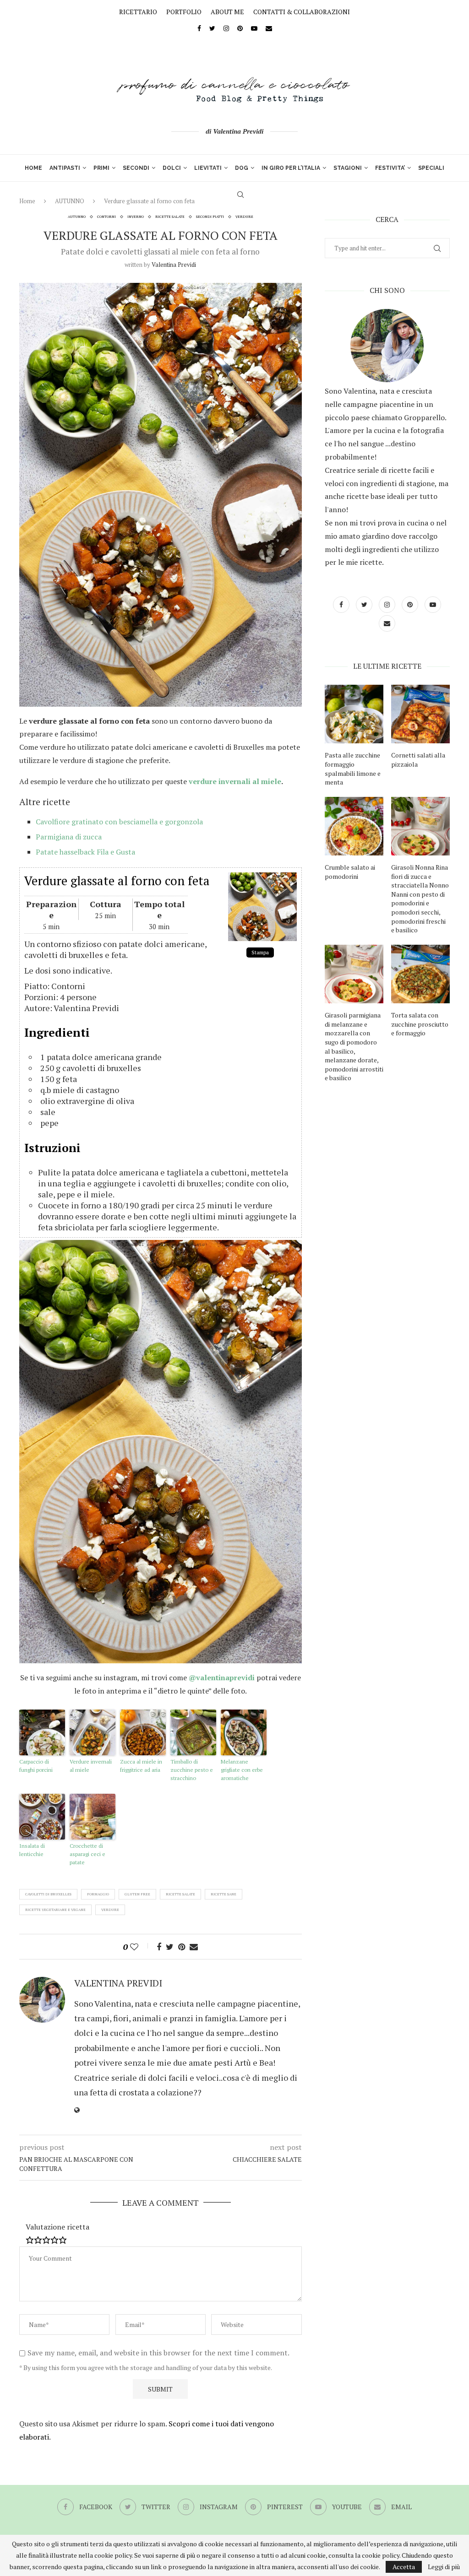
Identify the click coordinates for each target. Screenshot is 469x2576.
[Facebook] (199, 28)
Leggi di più (444, 2567)
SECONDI (136, 168)
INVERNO (136, 217)
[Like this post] (140, 1947)
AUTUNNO (77, 217)
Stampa (260, 952)
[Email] (269, 28)
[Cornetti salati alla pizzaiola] (420, 714)
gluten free (137, 1894)
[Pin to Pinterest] (182, 1947)
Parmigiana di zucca (69, 837)
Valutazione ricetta (57, 2227)
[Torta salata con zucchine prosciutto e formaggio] (420, 974)
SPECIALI (431, 168)
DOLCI (172, 168)
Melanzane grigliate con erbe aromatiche (242, 1770)
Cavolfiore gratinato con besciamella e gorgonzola (119, 822)
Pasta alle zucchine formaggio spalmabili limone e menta (353, 768)
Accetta (404, 2567)
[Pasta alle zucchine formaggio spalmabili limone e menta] (354, 714)
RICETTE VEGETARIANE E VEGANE (55, 1910)
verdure (110, 1910)
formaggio (98, 1894)
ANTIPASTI (65, 168)
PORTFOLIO (184, 12)
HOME (33, 168)
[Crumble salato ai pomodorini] (354, 826)
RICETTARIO (138, 12)
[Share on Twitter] (170, 1947)
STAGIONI (348, 168)
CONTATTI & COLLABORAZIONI (302, 12)
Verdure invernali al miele (91, 1766)
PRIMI (101, 168)
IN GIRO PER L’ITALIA (291, 168)
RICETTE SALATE (170, 217)
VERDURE (244, 217)
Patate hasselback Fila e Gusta (85, 852)
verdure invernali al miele (235, 781)
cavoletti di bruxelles (48, 1894)
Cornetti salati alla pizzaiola (418, 760)
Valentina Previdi (174, 265)
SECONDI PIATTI (210, 217)
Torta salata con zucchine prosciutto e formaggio (420, 1024)
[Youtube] (254, 28)
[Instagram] (226, 28)
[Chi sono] (387, 346)
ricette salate (180, 1894)
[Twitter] (212, 28)
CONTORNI (106, 217)
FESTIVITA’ (390, 168)
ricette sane (224, 1894)
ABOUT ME (227, 12)
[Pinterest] (240, 28)
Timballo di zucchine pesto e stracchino (192, 1770)
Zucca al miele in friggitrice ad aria (141, 1766)
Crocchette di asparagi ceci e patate (87, 1854)
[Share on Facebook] (159, 1947)
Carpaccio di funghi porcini (36, 1766)
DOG (242, 168)
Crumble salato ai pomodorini (350, 872)
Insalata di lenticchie (32, 1850)
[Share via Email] (194, 1947)
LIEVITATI (208, 168)
